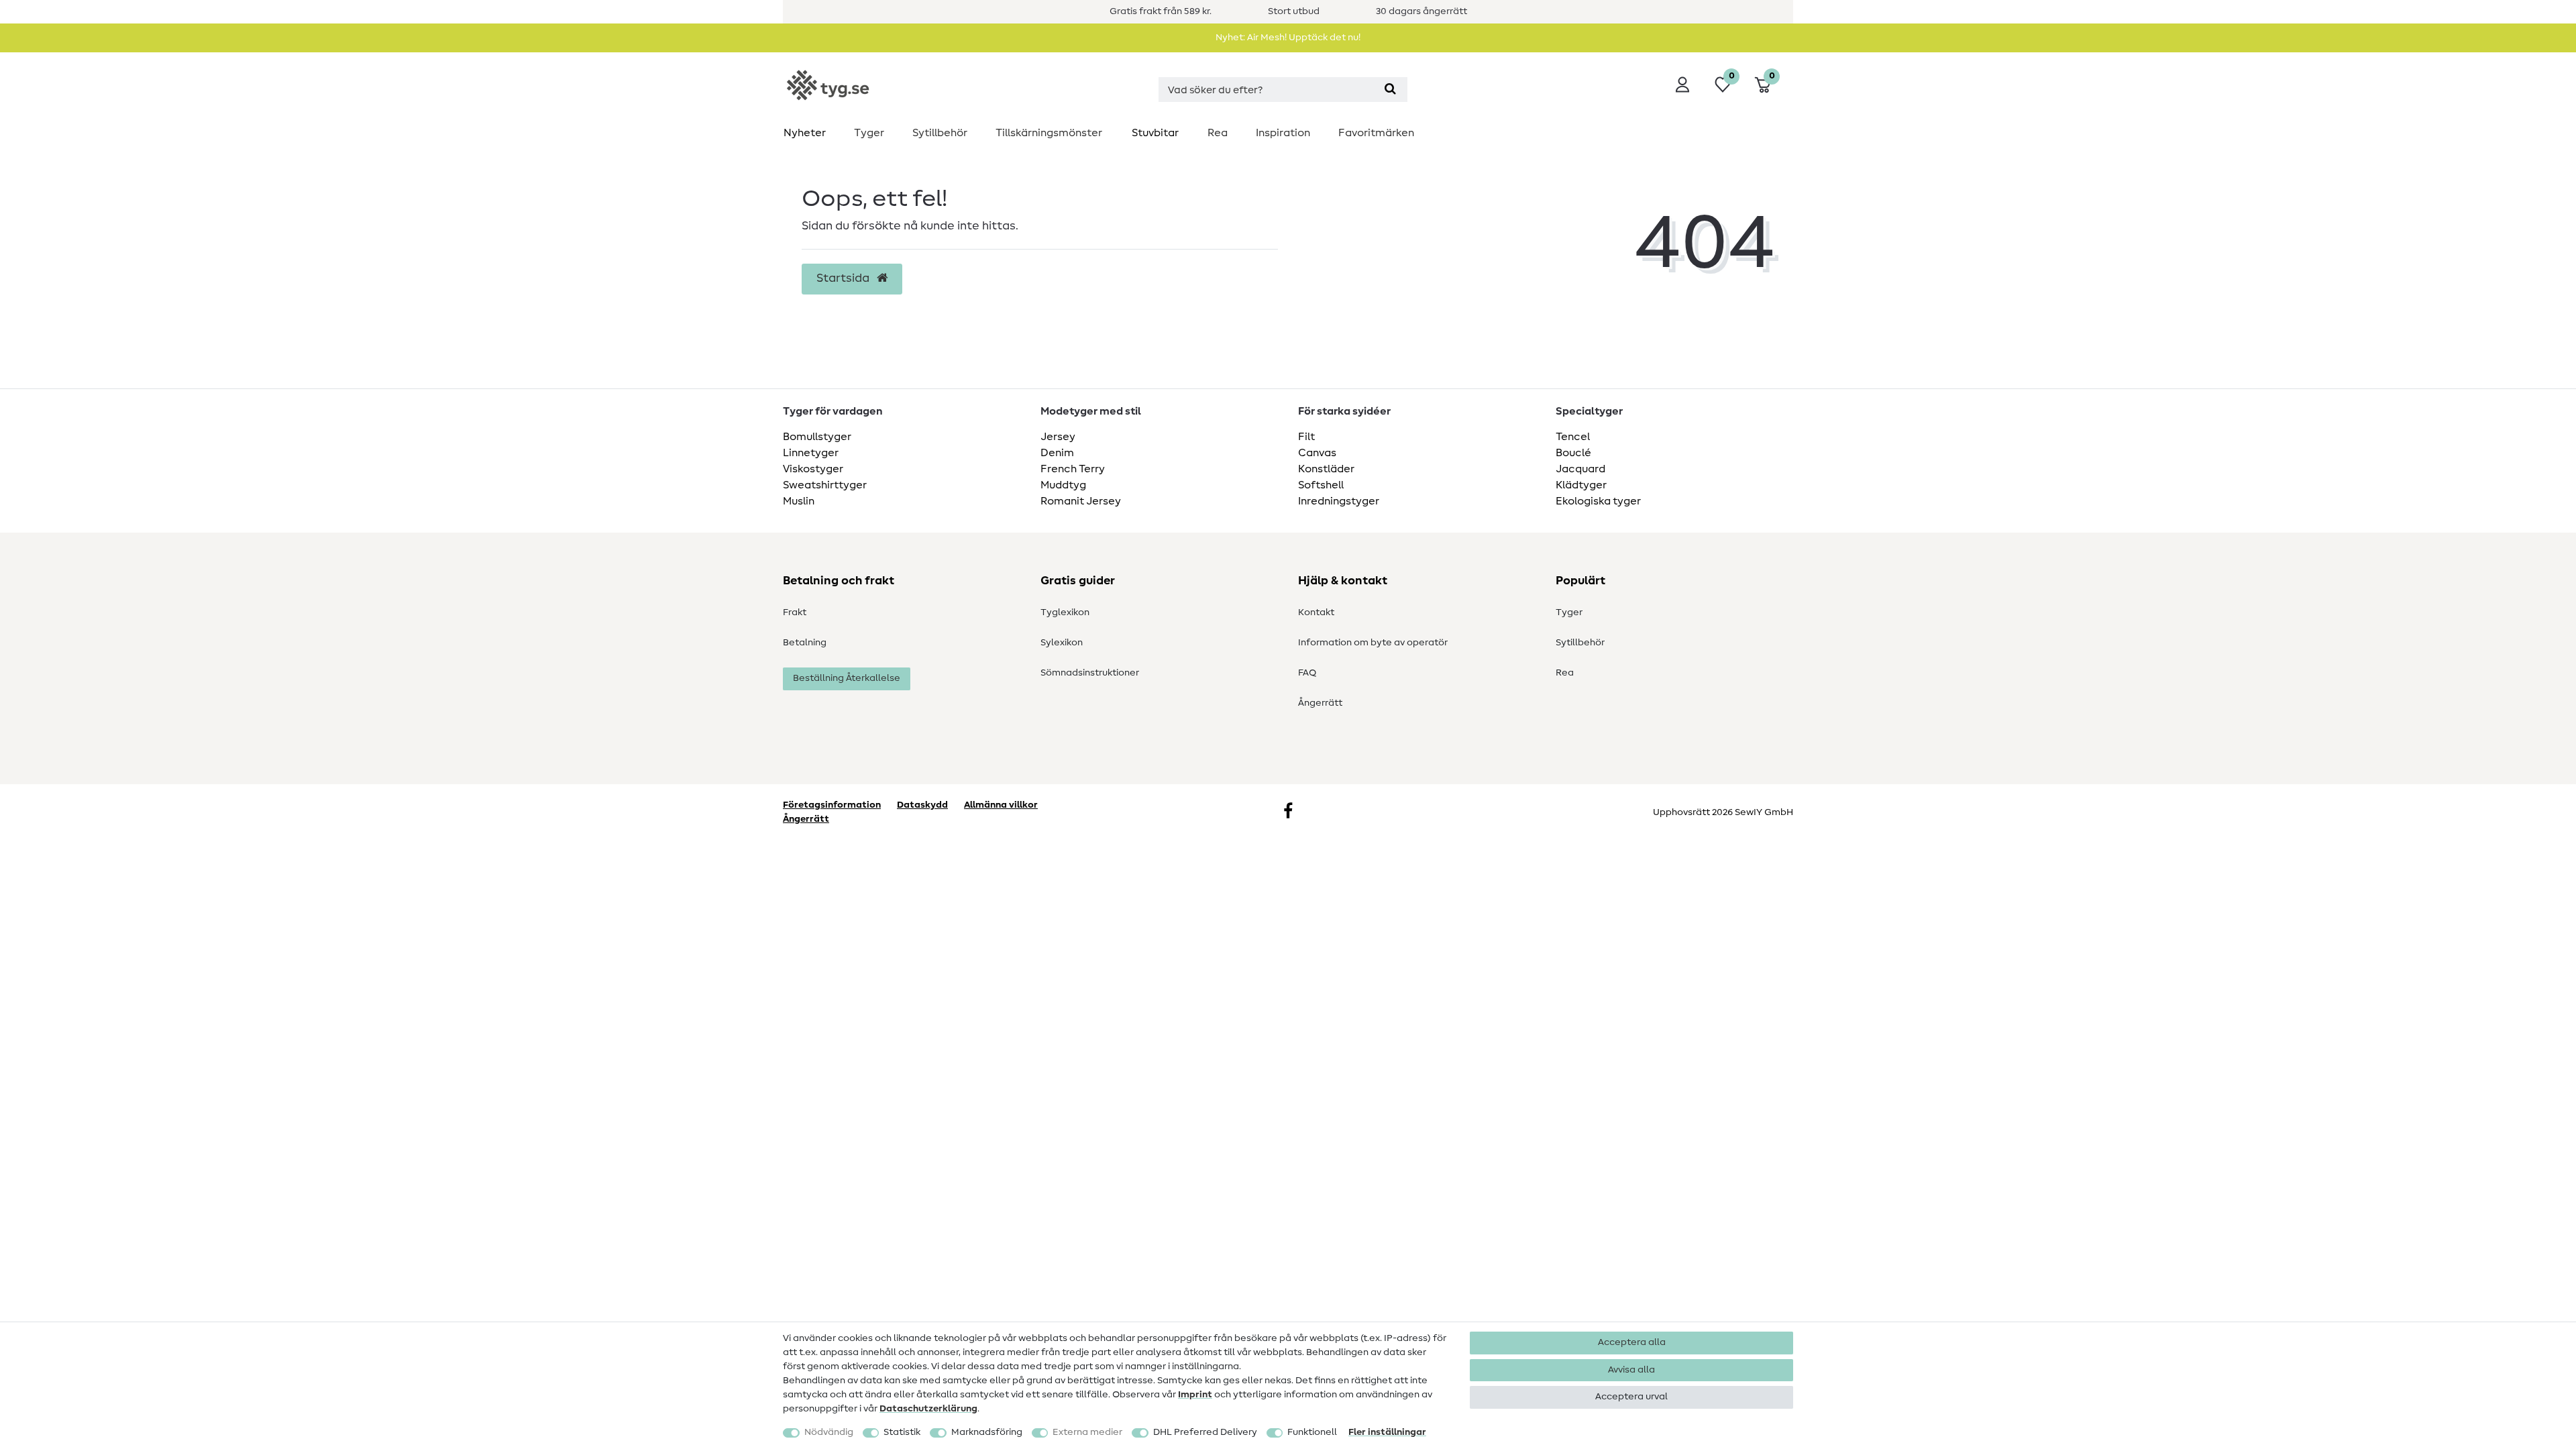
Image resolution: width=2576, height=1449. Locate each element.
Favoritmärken (1376, 133)
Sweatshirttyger (825, 485)
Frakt (795, 612)
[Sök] (1390, 90)
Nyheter (805, 133)
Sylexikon (1062, 643)
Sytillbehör (940, 133)
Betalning (805, 643)
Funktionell (1312, 1432)
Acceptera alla (1632, 1342)
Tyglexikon (1065, 612)
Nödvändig (829, 1432)
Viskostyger (813, 469)
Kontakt (1316, 612)
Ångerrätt (1320, 703)
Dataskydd (922, 805)
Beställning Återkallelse (847, 678)
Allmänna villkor (1001, 805)
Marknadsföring (987, 1432)
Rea (1218, 133)
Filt (1306, 437)
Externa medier (1087, 1432)
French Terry (1073, 469)
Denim (1057, 453)
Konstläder (1326, 469)
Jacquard (1580, 469)
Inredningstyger (1339, 501)
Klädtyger (1581, 485)
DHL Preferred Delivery (1205, 1432)
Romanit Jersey (1081, 501)
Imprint (1195, 1395)
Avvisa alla (1631, 1370)
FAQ (1307, 673)
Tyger (869, 133)
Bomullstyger (817, 437)
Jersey (1058, 437)
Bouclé (1573, 453)
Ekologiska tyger (1598, 501)
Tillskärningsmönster (1049, 133)
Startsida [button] (844, 278)
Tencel (1573, 437)
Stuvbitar (1155, 133)
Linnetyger (811, 453)
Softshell (1321, 485)
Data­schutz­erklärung (928, 1409)
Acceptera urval (1631, 1397)
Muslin (799, 501)
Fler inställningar (1387, 1432)
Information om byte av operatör (1373, 643)
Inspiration (1283, 133)
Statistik (902, 1432)
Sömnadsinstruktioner (1090, 673)
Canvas (1317, 453)
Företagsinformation (832, 805)
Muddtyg (1063, 485)
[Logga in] (1682, 85)
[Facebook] (1288, 812)
